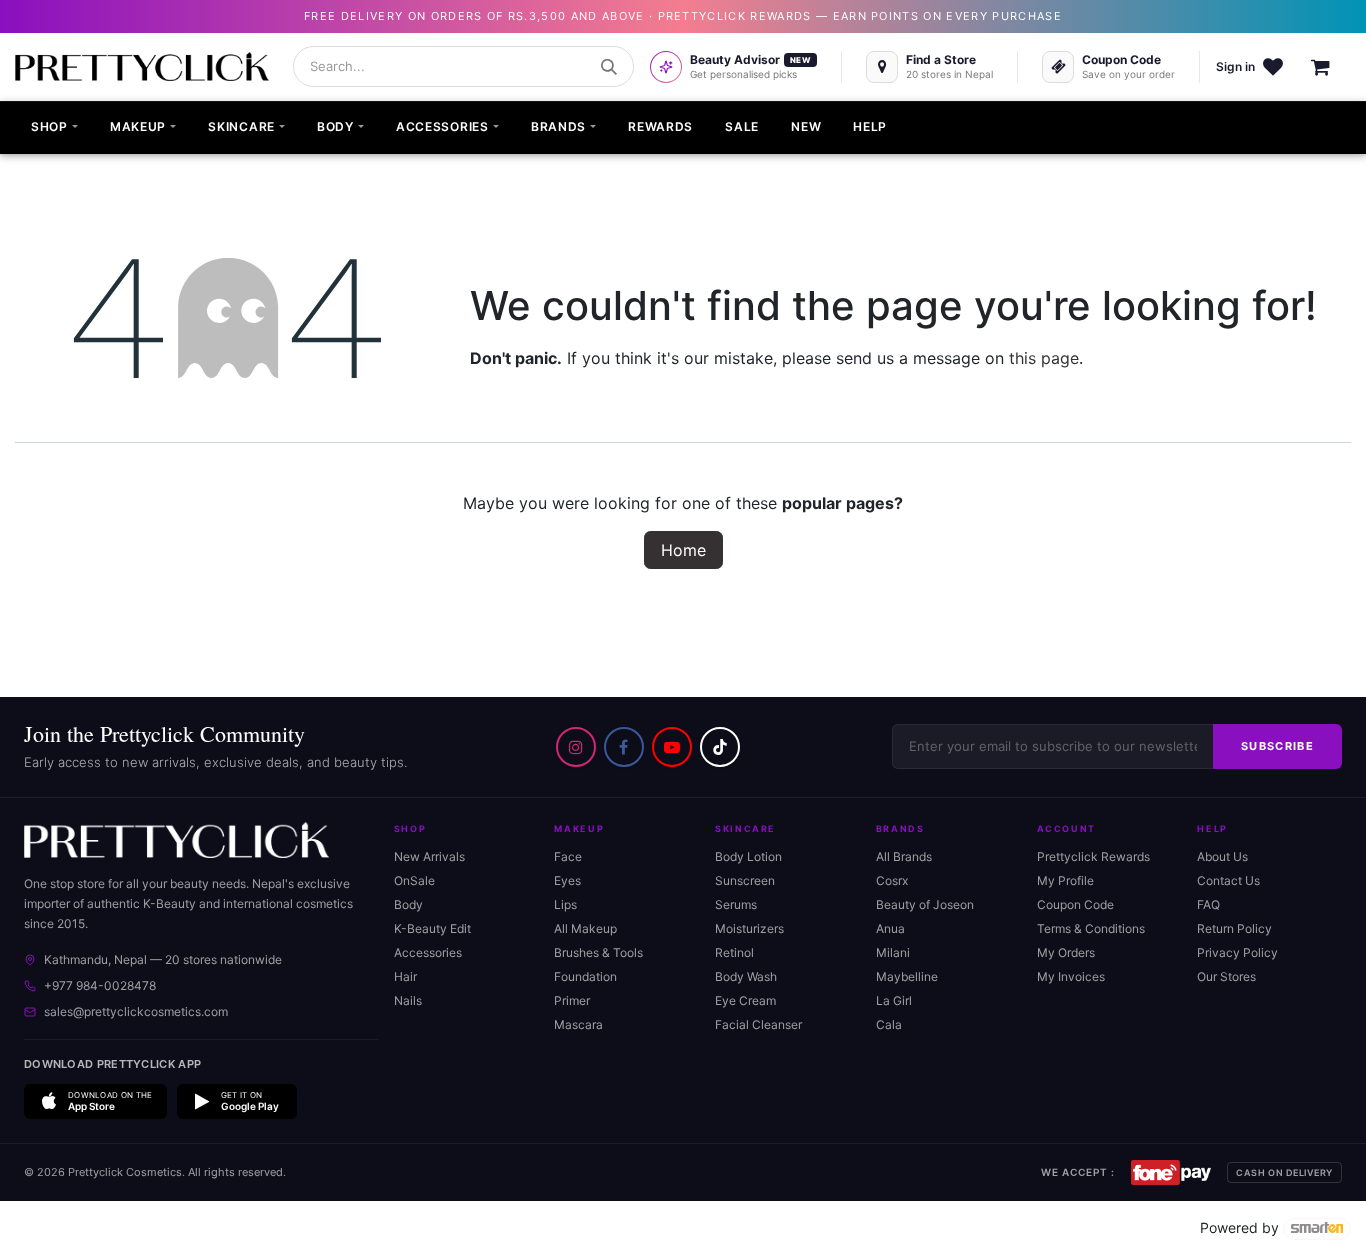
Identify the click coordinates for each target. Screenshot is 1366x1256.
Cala (889, 1024)
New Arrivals (429, 856)
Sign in (1235, 66)
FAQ (1208, 904)
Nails (408, 1000)
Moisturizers (749, 928)
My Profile (1065, 880)
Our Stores (1226, 976)
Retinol (734, 952)
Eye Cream (745, 1000)
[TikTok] (720, 747)
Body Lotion (748, 856)
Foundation (585, 976)
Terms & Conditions (1091, 928)
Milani (893, 952)
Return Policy (1234, 928)
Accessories (428, 952)
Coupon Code (1075, 904)
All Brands (904, 856)
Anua (890, 928)
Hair (405, 976)
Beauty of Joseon (925, 904)
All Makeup (585, 928)
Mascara (578, 1024)
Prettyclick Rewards (1093, 856)
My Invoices (1071, 976)
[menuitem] (54, 128)
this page (1044, 358)
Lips (565, 904)
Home (683, 550)
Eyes (567, 880)
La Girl (894, 1000)
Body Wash (746, 976)
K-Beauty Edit (432, 928)
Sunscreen (745, 880)
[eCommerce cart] (1331, 67)
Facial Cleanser (758, 1024)
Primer (572, 1000)
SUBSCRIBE (1277, 746)
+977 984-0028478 (100, 985)
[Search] (609, 67)
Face (568, 856)
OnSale (414, 880)
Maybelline (907, 976)
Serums (736, 904)
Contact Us (1228, 880)
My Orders (1066, 952)
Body (408, 904)
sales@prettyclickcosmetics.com (136, 1011)
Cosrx (892, 880)
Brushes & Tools (598, 952)
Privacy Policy (1237, 952)
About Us (1222, 856)
